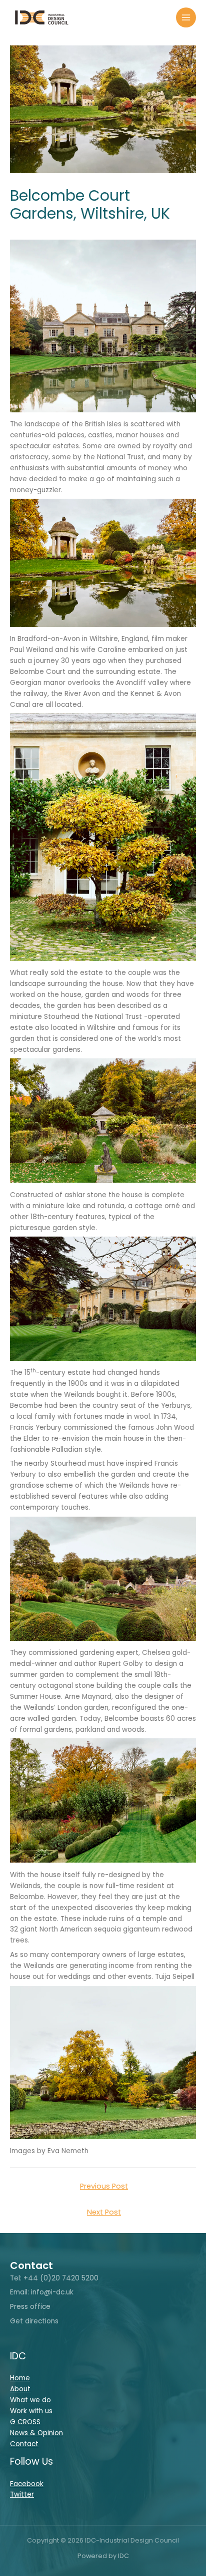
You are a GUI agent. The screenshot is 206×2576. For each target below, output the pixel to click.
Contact (24, 2444)
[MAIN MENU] (186, 18)
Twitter (22, 2494)
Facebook (27, 2484)
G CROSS (25, 2422)
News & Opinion (36, 2433)
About (20, 2389)
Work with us (31, 2411)
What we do (30, 2400)
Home (20, 2378)
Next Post (104, 2212)
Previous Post (104, 2186)
